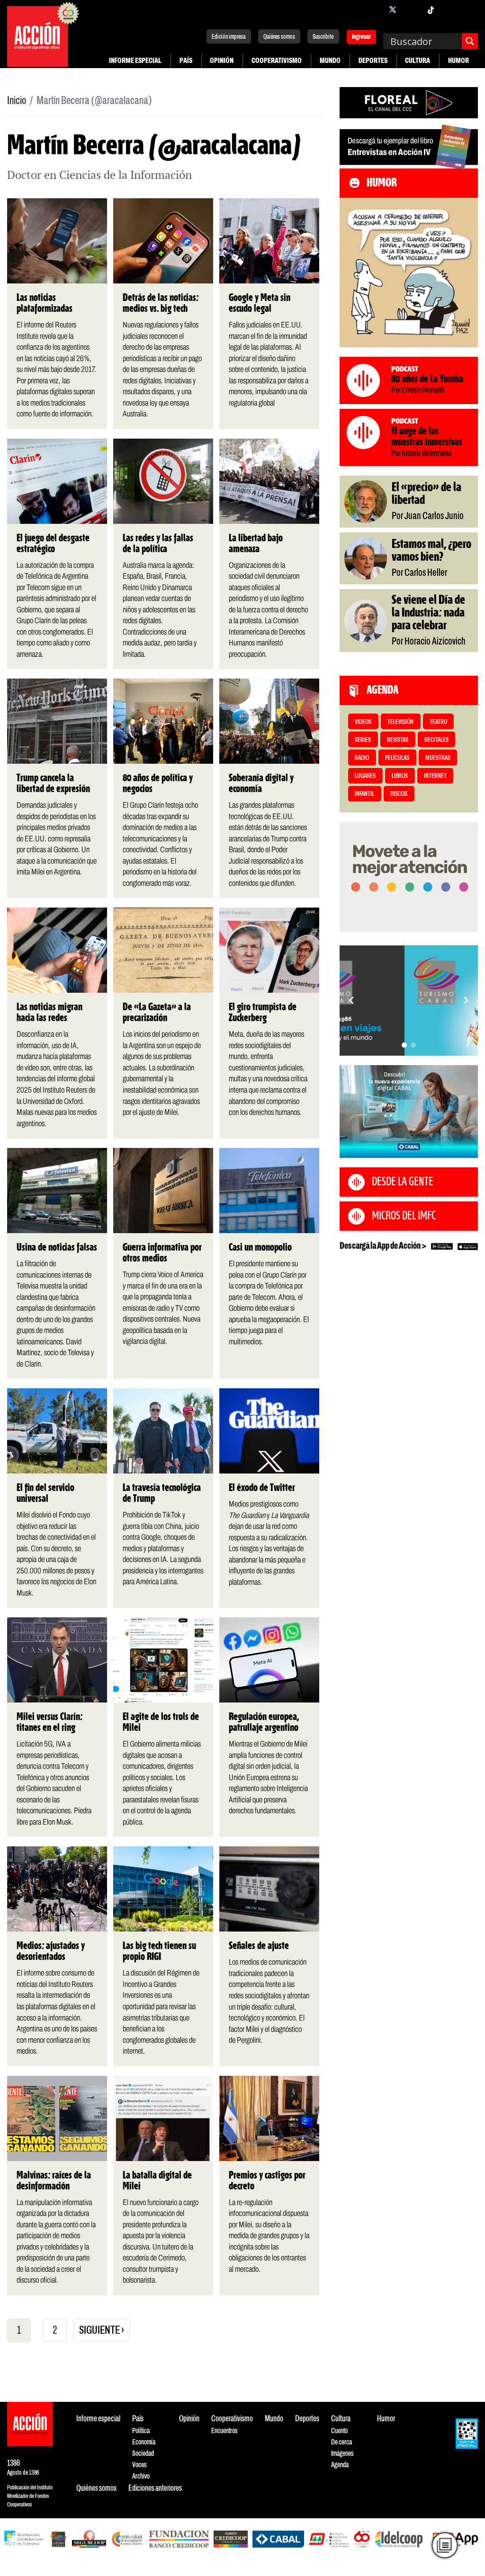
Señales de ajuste (259, 1946)
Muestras (438, 758)
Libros (400, 776)
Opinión (222, 61)
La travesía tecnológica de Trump (162, 1494)
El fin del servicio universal (45, 1494)
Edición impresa (229, 37)
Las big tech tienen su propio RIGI (159, 1952)
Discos (399, 794)
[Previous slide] (351, 1000)
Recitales (436, 740)
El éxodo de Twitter (262, 1488)
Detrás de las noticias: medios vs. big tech (161, 304)
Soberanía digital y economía (261, 784)
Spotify (468, 9)
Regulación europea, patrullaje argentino (264, 1723)
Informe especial (135, 61)
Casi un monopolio (260, 1248)
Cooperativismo (277, 61)
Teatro (438, 722)
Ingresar (361, 38)
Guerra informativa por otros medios (162, 1253)
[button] (404, 1045)
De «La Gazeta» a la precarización (157, 1013)
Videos (363, 722)
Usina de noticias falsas (57, 1248)
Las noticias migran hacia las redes (49, 1013)
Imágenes (342, 2454)
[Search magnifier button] (470, 41)
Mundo (330, 61)
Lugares (365, 776)
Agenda (340, 2465)
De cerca (341, 2442)
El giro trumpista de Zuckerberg (263, 1013)
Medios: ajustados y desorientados (51, 1952)
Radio (362, 758)
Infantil (364, 794)
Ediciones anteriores (155, 2489)
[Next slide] (466, 1000)
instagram (412, 9)
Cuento (339, 2431)
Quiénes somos (279, 37)
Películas (397, 758)
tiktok (431, 9)
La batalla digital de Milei (157, 2181)
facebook (374, 9)
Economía (144, 2442)
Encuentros (224, 2431)
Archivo (141, 2476)
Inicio (17, 101)
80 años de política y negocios (158, 784)
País (186, 61)
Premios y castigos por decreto (267, 2181)
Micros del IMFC (404, 1216)
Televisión (400, 722)
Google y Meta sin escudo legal (260, 304)
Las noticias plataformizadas (45, 304)
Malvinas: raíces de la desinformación (54, 2181)
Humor (458, 61)
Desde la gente (403, 1182)
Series (363, 740)
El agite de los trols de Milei (161, 1723)
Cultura (418, 61)
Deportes (373, 61)
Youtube (449, 9)
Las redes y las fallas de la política (158, 544)
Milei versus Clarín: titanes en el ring (49, 1723)
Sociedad (143, 2454)
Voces (139, 2465)
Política (141, 2431)
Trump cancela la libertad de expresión (53, 784)
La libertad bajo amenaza (256, 544)
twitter (393, 9)
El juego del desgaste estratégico (53, 544)
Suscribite (323, 37)
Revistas (398, 740)
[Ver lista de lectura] (445, 2545)
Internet (435, 776)
